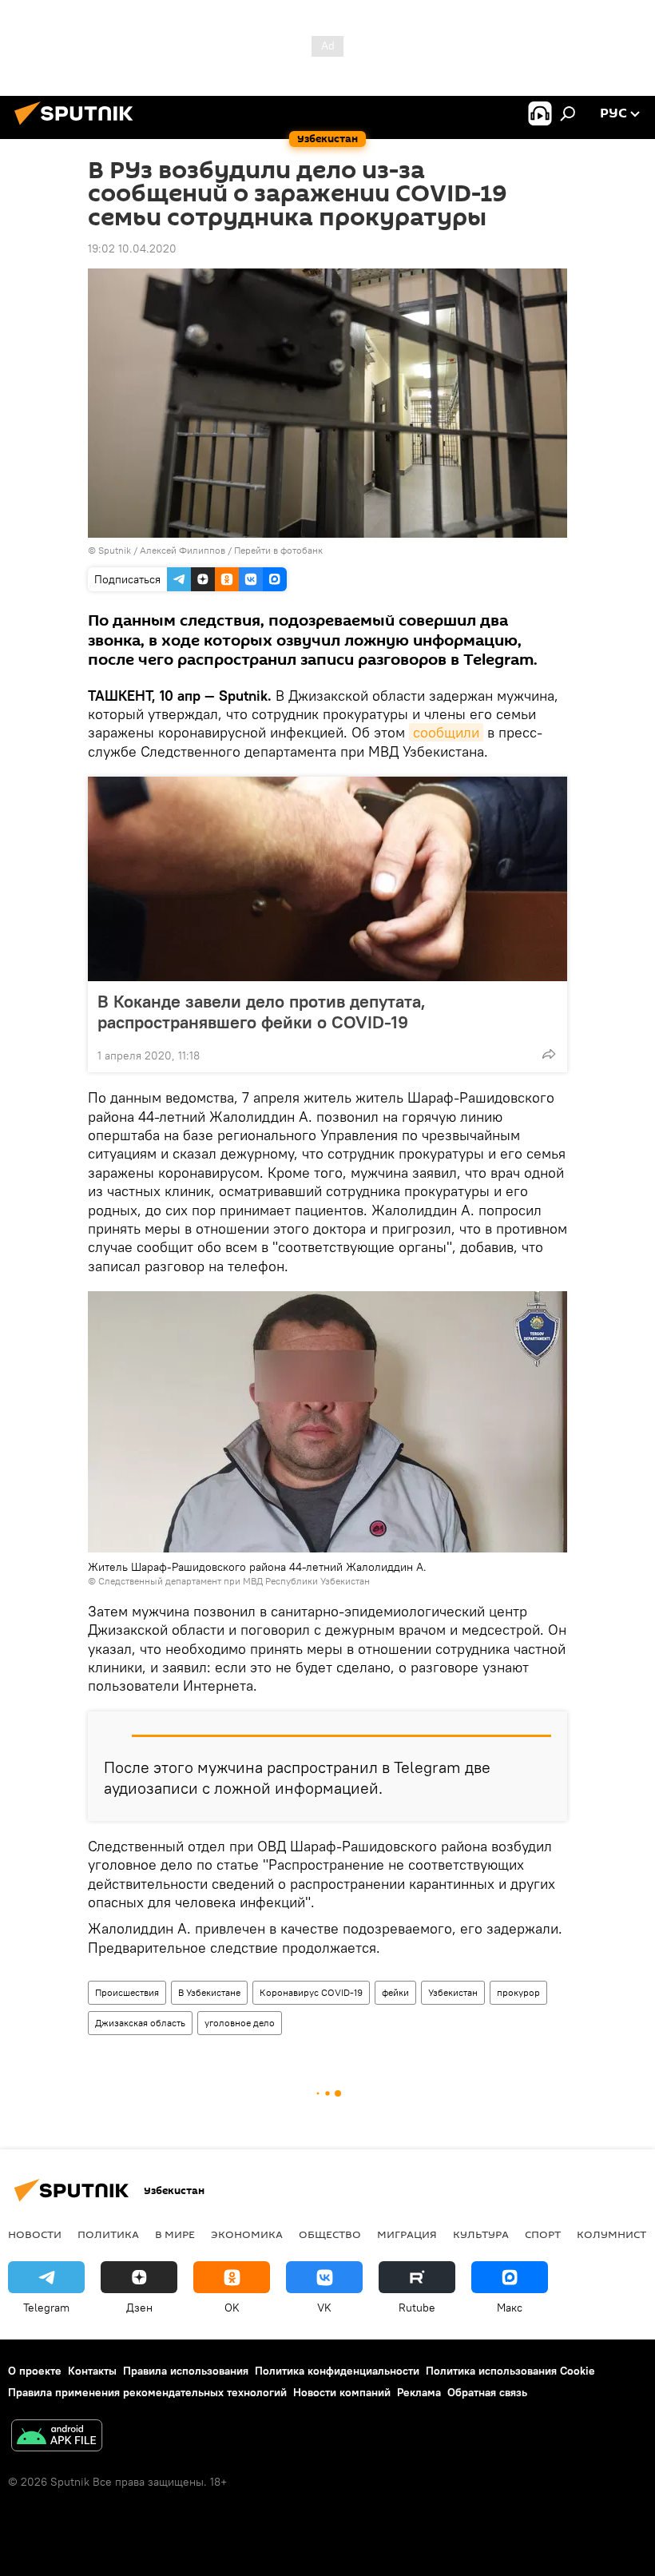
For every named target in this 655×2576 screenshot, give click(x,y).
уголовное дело (240, 2023)
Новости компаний (342, 2392)
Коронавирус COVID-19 (311, 1992)
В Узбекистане (209, 1992)
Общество (330, 2234)
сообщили (446, 732)
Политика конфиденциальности (337, 2371)
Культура (481, 2234)
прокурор (518, 1992)
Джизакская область (140, 2023)
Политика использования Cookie (510, 2371)
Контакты (92, 2371)
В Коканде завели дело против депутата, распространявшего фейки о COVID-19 (262, 1012)
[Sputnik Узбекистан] (78, 127)
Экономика (247, 2234)
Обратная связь (487, 2392)
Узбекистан (453, 1992)
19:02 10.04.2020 (132, 248)
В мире (175, 2234)
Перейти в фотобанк (278, 550)
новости (35, 2234)
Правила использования (186, 2371)
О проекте (35, 2371)
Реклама (419, 2392)
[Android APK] (57, 2437)
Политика (108, 2234)
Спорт (543, 2234)
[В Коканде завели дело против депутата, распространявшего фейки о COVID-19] (327, 879)
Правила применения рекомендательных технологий (147, 2392)
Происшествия (127, 1992)
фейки (395, 1992)
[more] (549, 1054)
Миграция (407, 2234)
